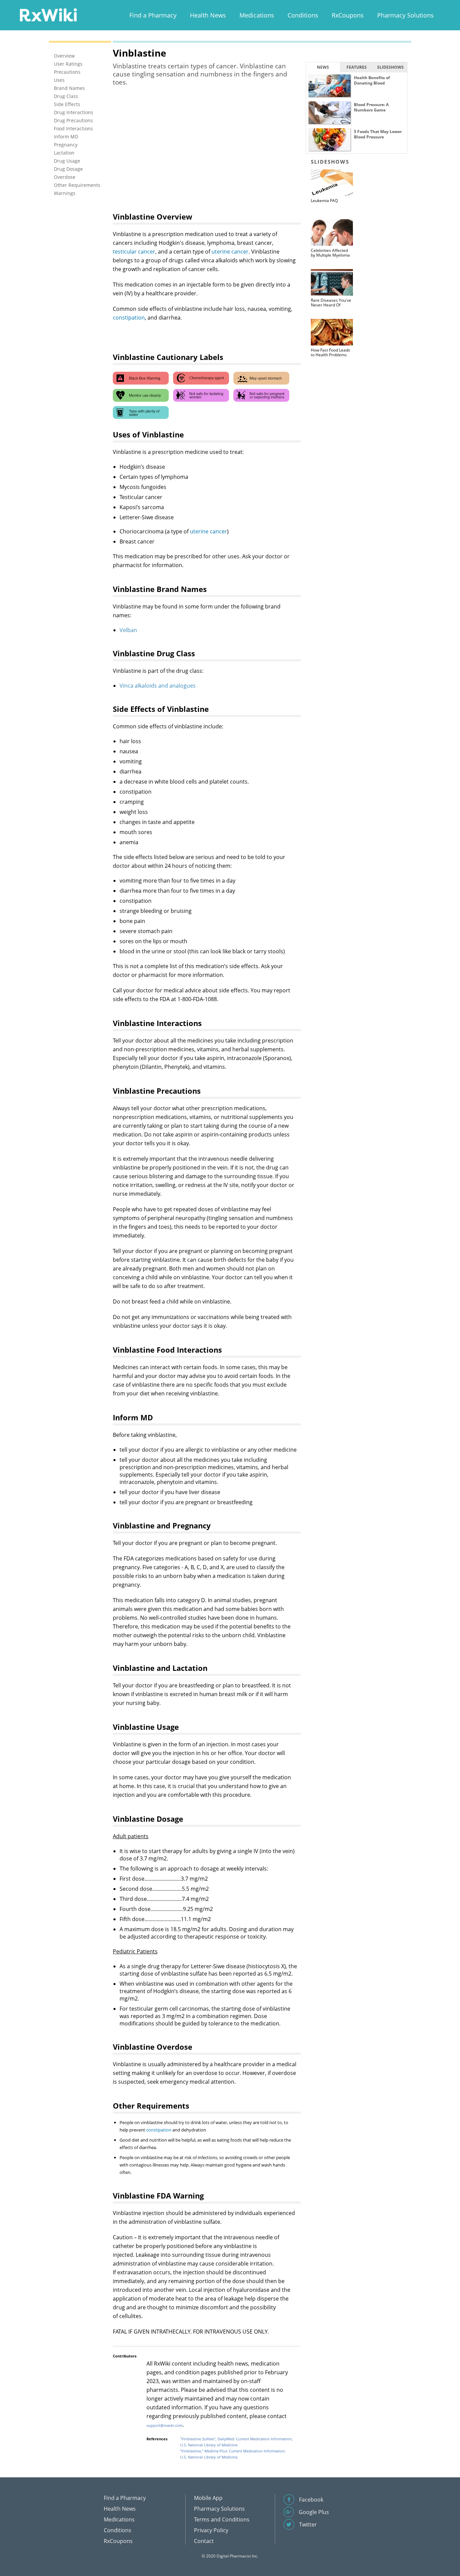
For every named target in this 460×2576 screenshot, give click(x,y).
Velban (128, 630)
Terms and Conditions (222, 2519)
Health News (208, 15)
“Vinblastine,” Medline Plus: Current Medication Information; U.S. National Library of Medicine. (233, 2454)
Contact (204, 2541)
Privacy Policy (211, 2530)
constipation (129, 318)
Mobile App (208, 2498)
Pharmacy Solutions (405, 15)
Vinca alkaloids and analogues (158, 686)
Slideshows (390, 67)
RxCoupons (348, 15)
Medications (257, 15)
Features (357, 67)
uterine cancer (230, 252)
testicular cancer (134, 252)
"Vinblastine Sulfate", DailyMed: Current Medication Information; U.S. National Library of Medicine (236, 2442)
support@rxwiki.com (165, 2425)
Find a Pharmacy (153, 15)
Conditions (303, 15)
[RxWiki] (48, 15)
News (323, 67)
